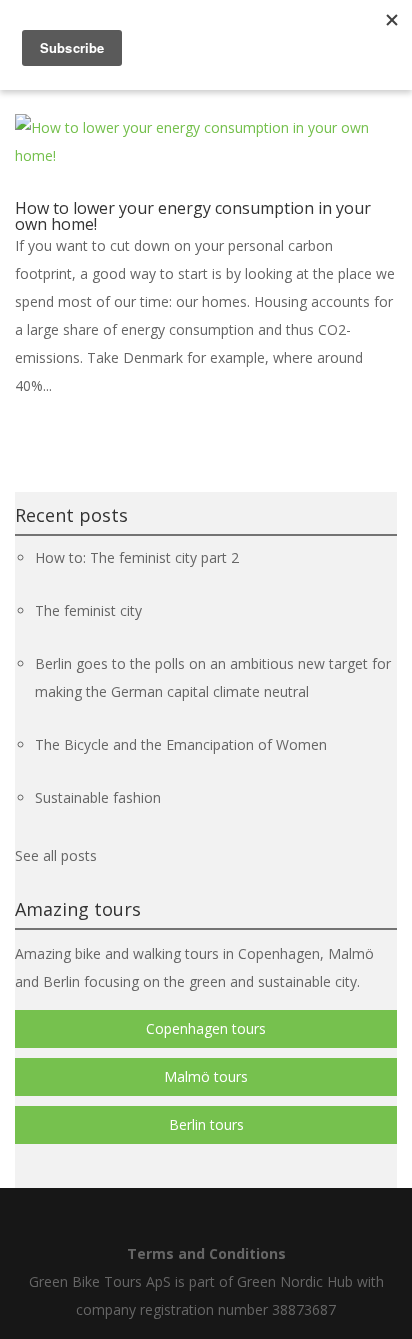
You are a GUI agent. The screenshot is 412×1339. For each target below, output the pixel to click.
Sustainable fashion (98, 797)
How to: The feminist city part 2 (137, 557)
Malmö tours (206, 1076)
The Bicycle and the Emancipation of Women (181, 744)
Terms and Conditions (206, 1253)
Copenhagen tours (206, 1028)
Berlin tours (206, 1124)
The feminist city (88, 610)
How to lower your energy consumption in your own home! (193, 216)
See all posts (56, 855)
